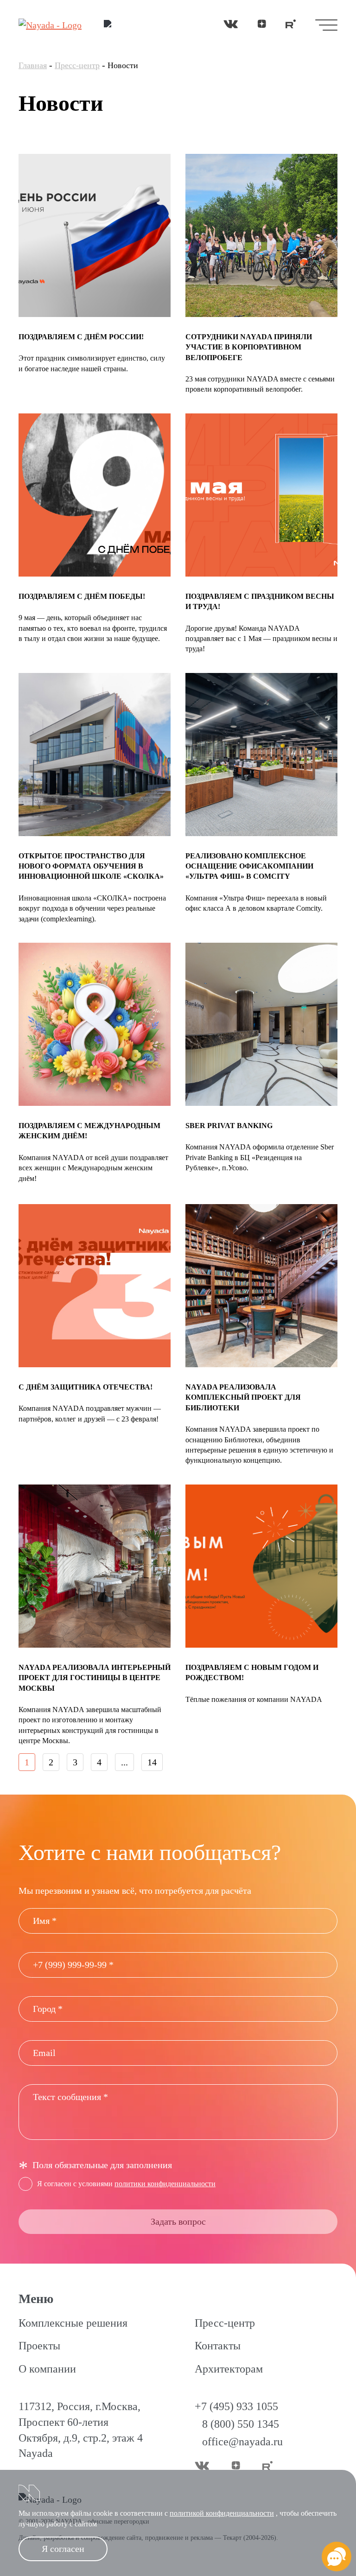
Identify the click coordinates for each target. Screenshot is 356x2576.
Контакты (218, 2346)
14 (152, 1762)
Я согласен (63, 2549)
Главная (33, 65)
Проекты (39, 2346)
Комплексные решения (73, 2323)
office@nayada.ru (242, 2442)
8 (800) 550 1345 (241, 2424)
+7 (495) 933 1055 (236, 2406)
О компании (47, 2369)
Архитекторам (229, 2369)
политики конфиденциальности (165, 2184)
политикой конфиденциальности (222, 2513)
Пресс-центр (77, 65)
